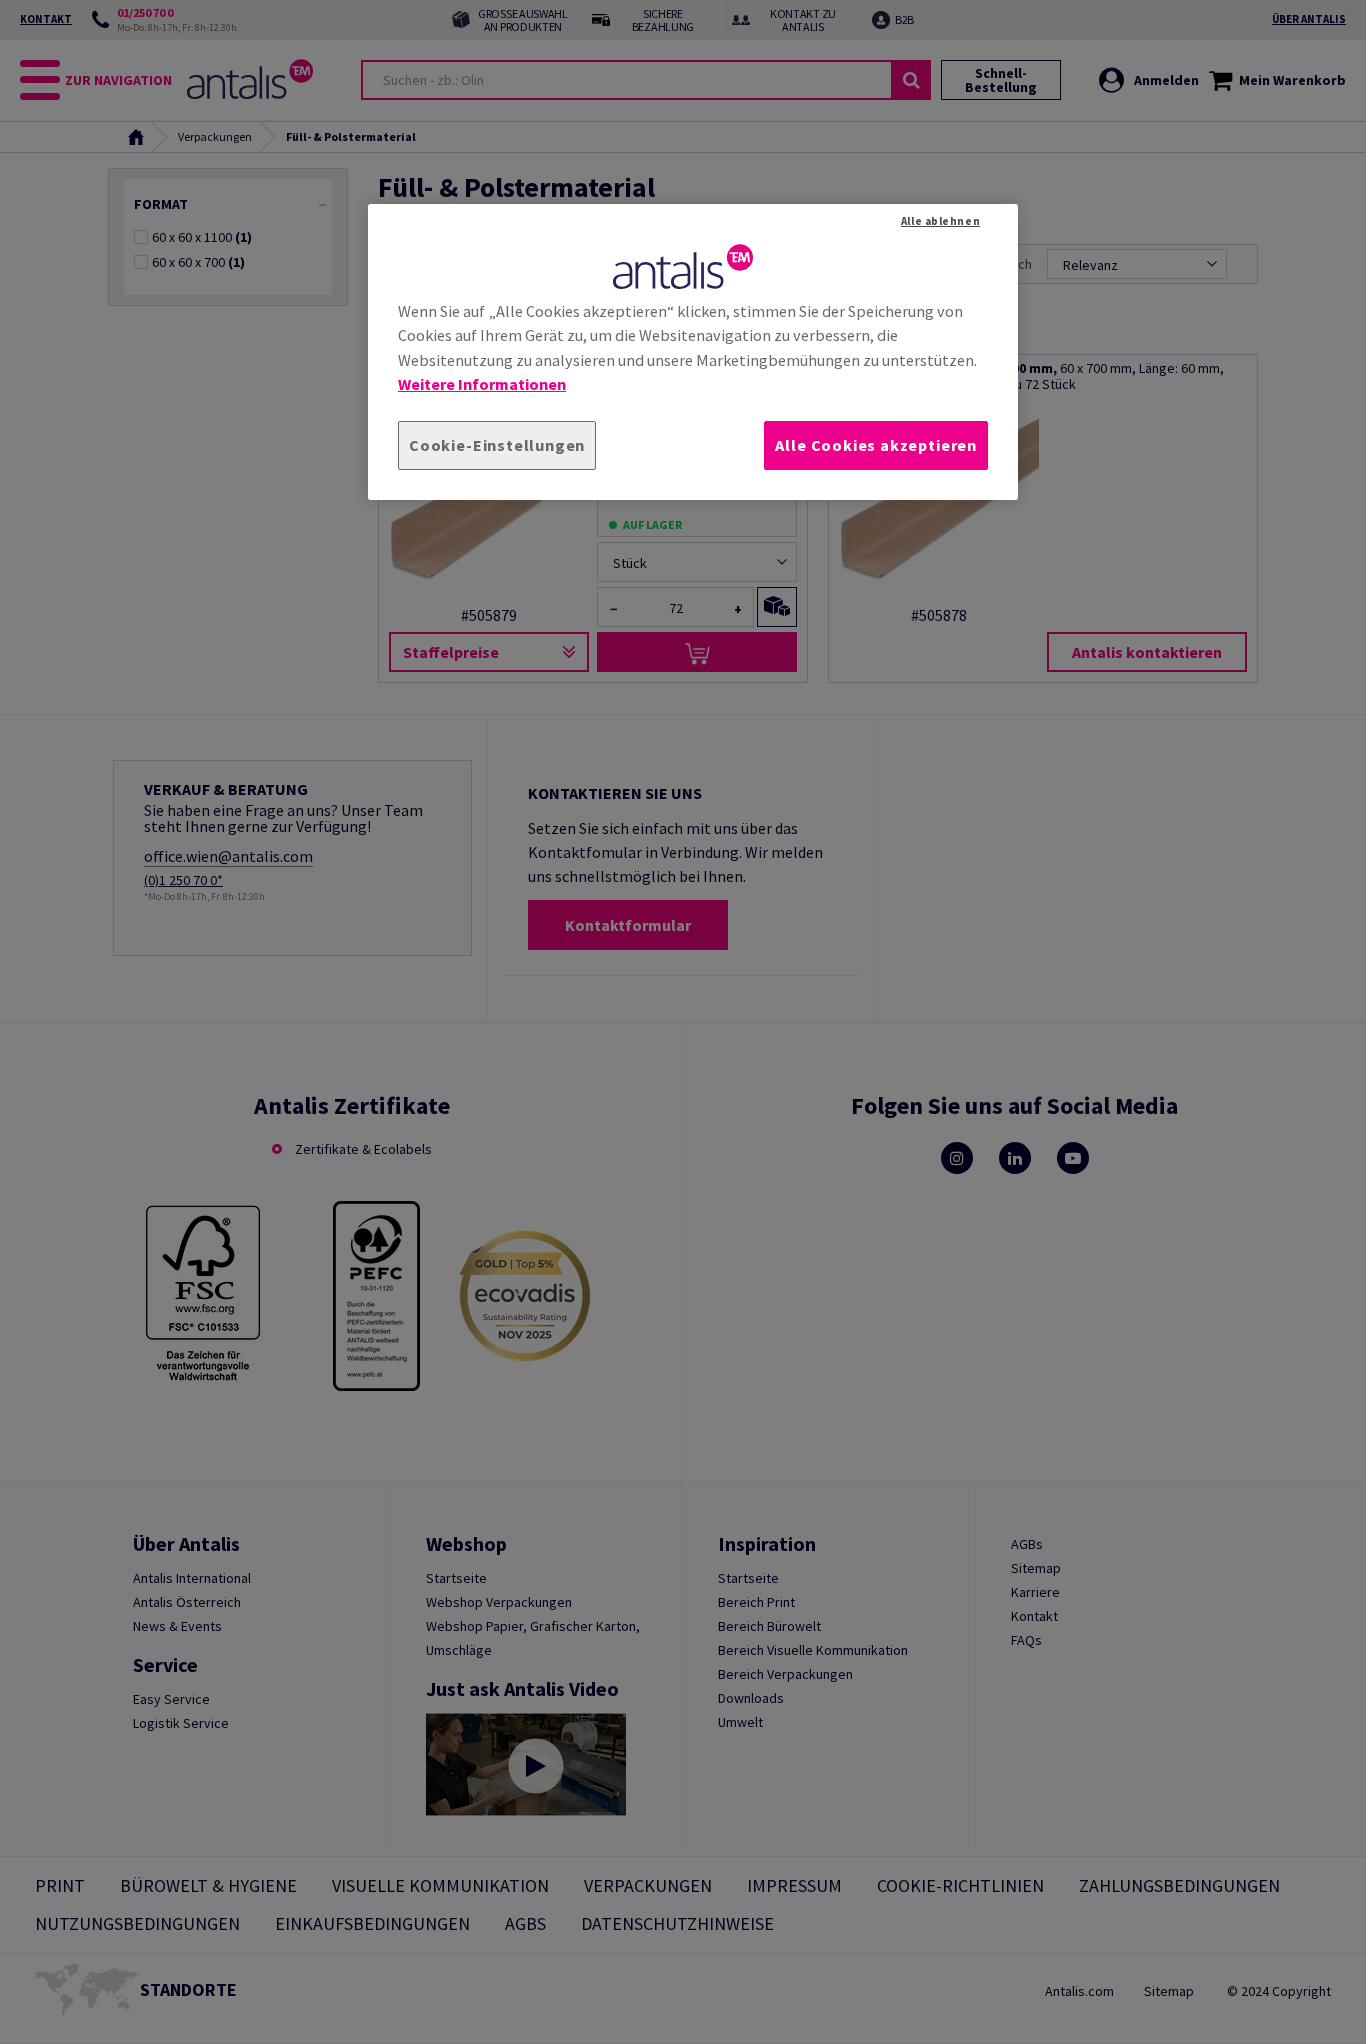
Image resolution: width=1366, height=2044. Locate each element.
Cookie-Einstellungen (497, 445)
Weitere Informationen (482, 384)
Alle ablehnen (940, 221)
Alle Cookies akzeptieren (876, 445)
